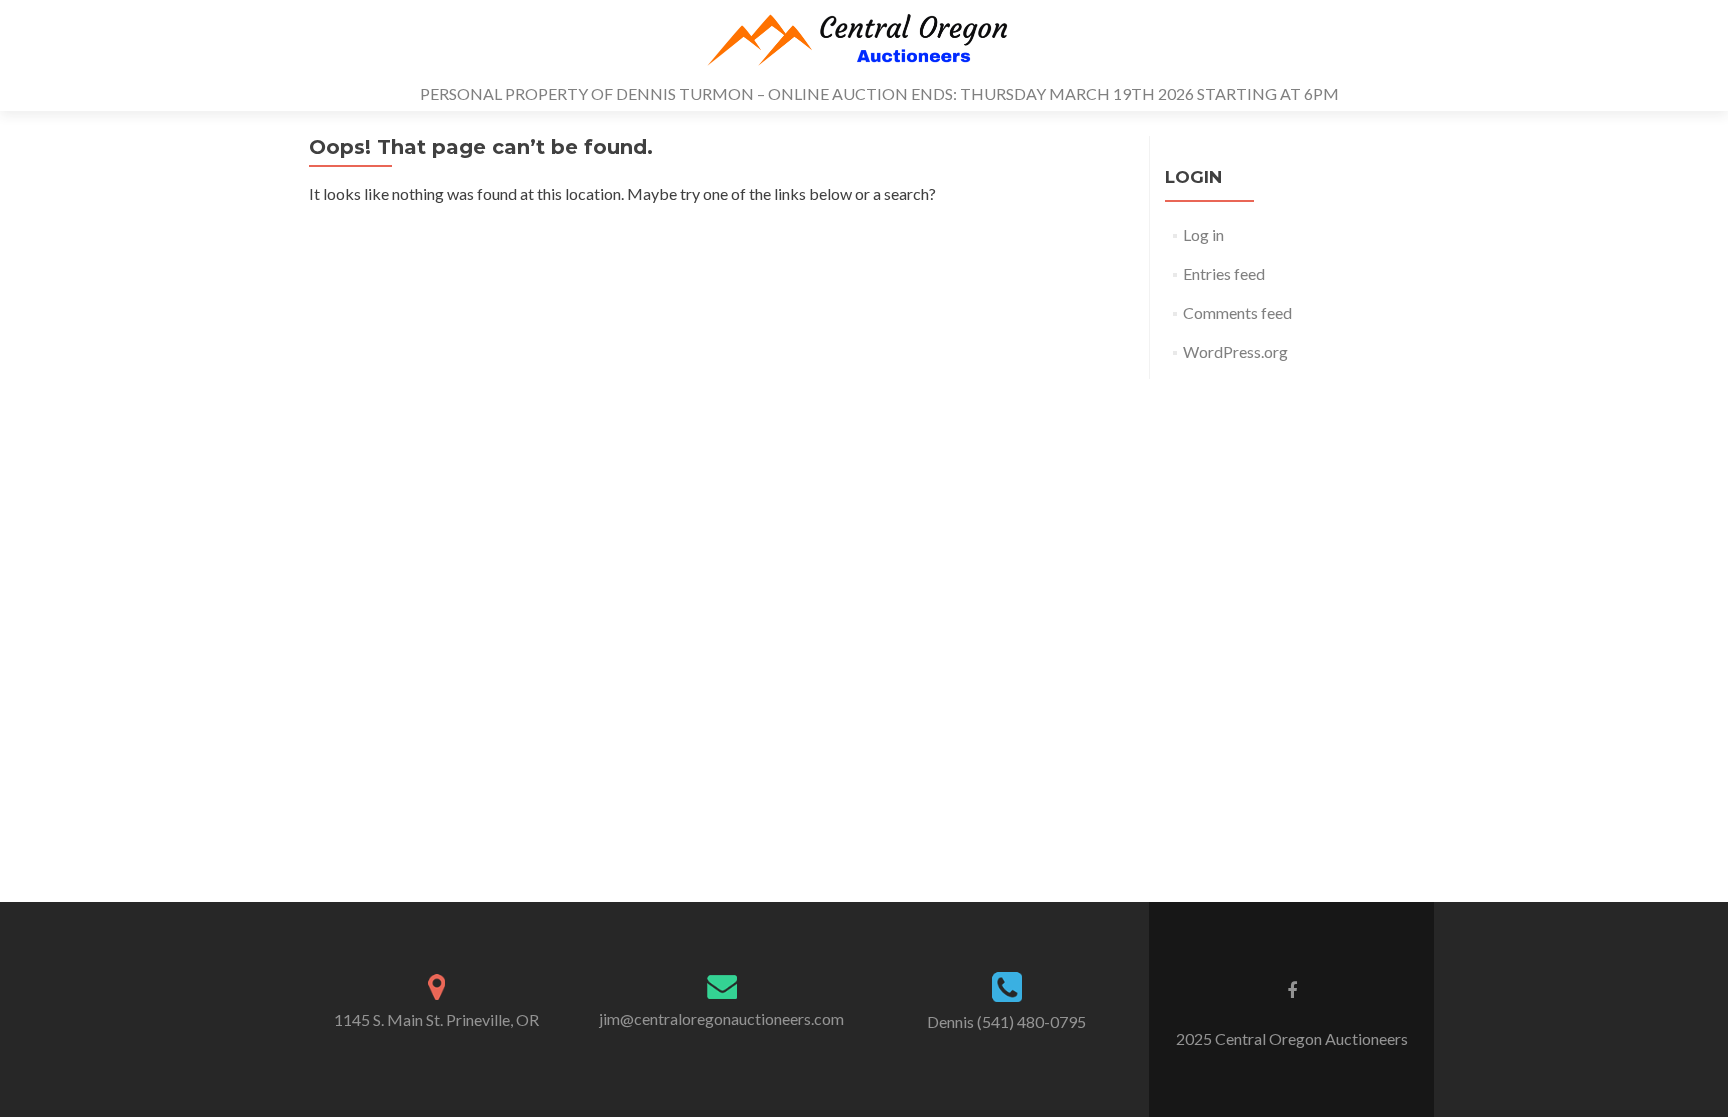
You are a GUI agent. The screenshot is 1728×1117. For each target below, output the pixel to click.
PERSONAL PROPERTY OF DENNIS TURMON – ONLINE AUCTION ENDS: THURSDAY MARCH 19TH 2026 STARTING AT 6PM (879, 93)
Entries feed (1224, 273)
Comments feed (1237, 312)
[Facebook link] (1292, 989)
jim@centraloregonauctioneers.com (721, 1018)
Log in (1203, 234)
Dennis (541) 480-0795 (1006, 1021)
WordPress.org (1235, 351)
